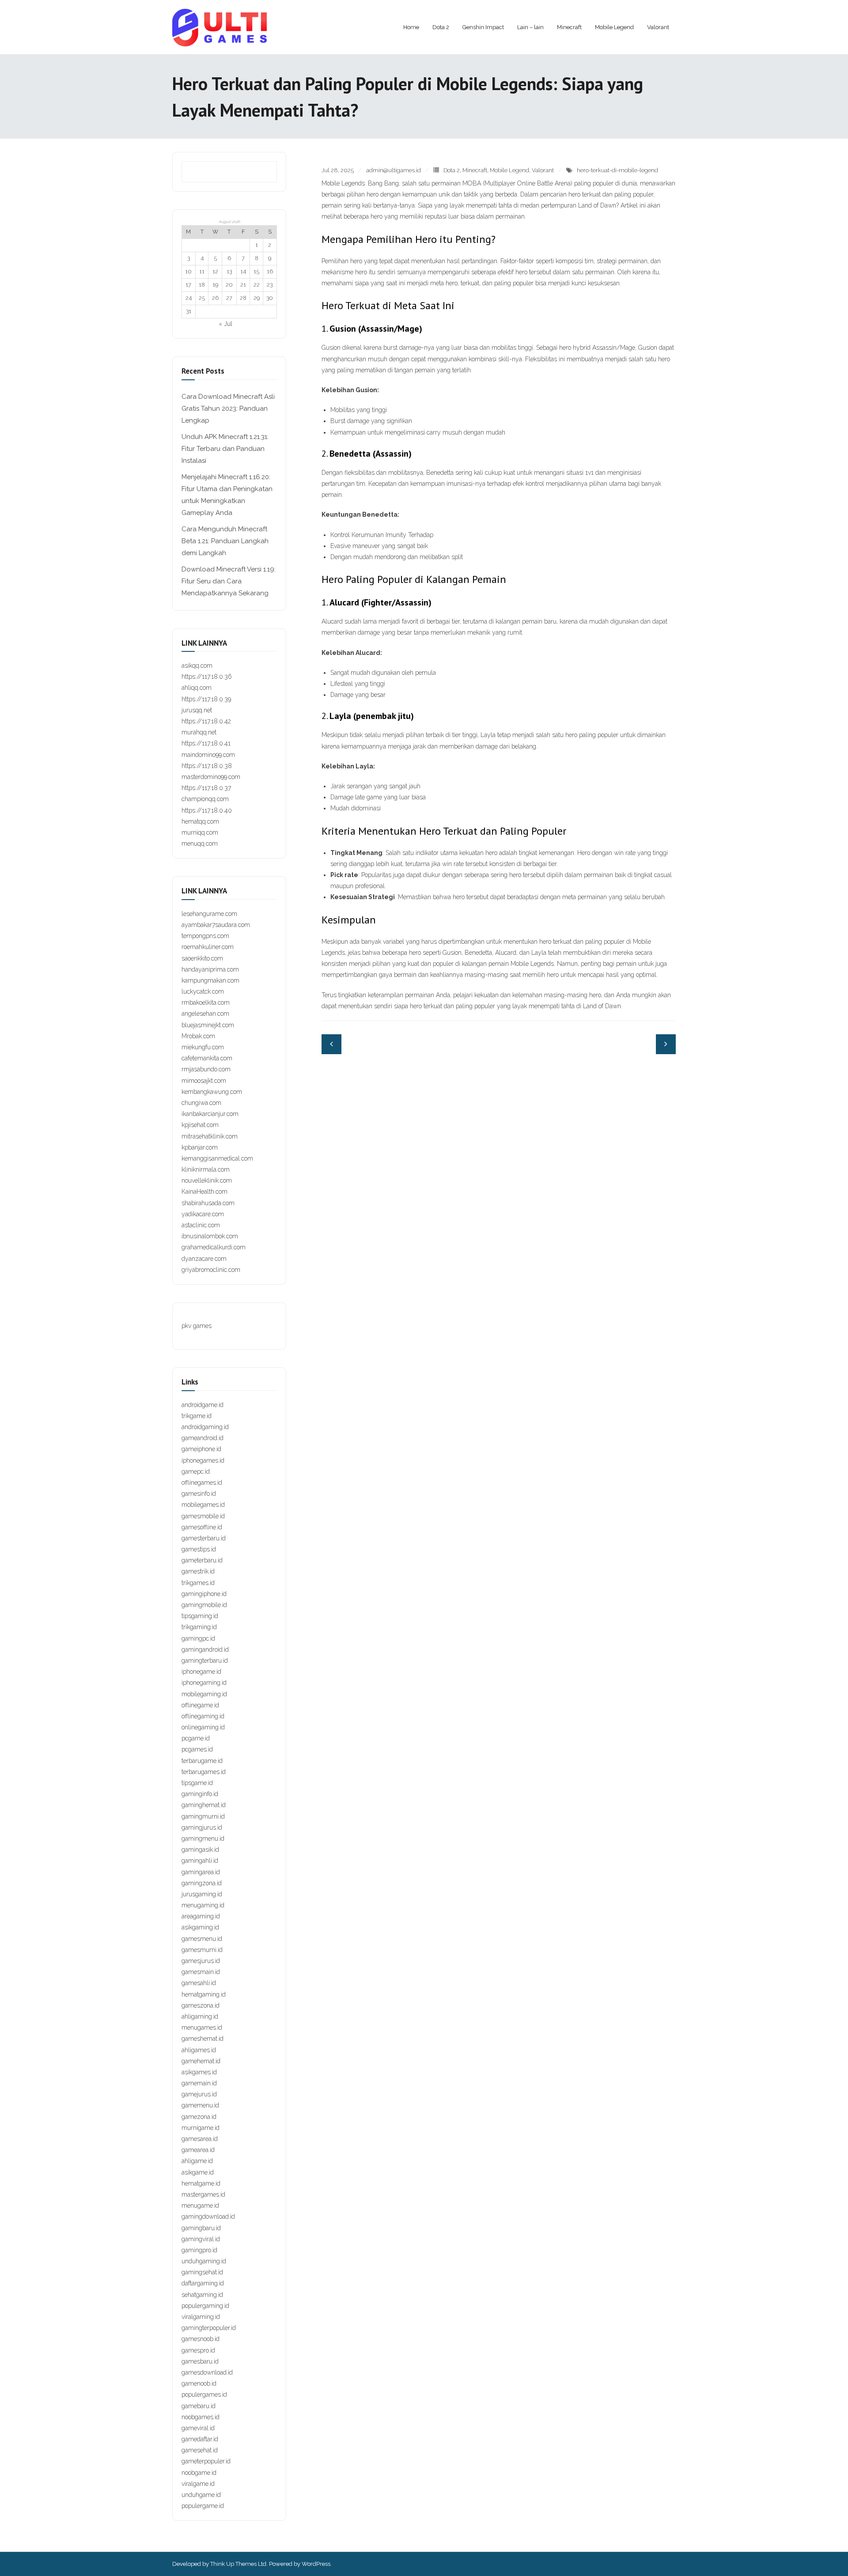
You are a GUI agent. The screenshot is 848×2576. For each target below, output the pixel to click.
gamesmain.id (201, 1972)
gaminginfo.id (200, 1794)
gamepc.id (196, 1471)
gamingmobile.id (204, 1605)
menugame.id (200, 2205)
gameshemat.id (203, 2039)
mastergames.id (203, 2194)
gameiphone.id (201, 1449)
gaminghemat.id (204, 1805)
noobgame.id (199, 2473)
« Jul (225, 324)
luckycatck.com (203, 991)
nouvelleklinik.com (207, 1180)
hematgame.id (201, 2183)
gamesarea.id (200, 2139)
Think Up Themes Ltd (238, 2564)
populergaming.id (205, 2306)
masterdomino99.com (211, 777)
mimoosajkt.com (204, 1081)
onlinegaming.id (203, 1727)
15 (256, 271)
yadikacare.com (203, 1214)
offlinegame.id (200, 1705)
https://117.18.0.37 (206, 788)
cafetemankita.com (207, 1058)
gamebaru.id (199, 2406)
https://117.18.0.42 (206, 721)
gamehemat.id (201, 2061)
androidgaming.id (205, 1427)
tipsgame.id (197, 1783)
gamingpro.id (199, 2250)
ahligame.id (197, 2161)
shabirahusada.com (208, 1203)
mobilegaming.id (204, 1694)
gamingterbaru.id (205, 1661)
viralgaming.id (201, 2317)
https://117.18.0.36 (207, 677)
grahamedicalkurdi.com (214, 1247)
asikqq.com (197, 666)
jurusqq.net (197, 710)
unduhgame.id (201, 2495)
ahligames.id (199, 2050)
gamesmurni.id (202, 1950)
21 (243, 285)
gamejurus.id (199, 2094)
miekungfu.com (203, 1047)
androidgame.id (203, 1405)
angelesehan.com (205, 1014)
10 (188, 271)
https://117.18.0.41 (206, 743)
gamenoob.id (199, 2383)
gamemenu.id (200, 2105)
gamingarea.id (201, 1872)
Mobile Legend (509, 170)
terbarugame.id (202, 1761)
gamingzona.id (202, 1883)
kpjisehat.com (200, 1125)
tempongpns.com (205, 936)
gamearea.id (198, 2150)
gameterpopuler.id (206, 2461)
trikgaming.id (199, 1627)
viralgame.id (198, 2484)
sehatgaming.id (202, 2295)
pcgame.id (196, 1738)
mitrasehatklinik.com (210, 1136)
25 (202, 298)
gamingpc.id (198, 1638)
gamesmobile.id (203, 1516)
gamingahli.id (200, 1861)
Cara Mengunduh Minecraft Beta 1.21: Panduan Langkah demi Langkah (225, 541)
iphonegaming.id (204, 1683)
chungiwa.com (201, 1103)
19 (215, 285)
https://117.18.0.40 (207, 810)
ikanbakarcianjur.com (210, 1114)
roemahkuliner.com (208, 947)
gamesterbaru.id (204, 1538)
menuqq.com (200, 844)
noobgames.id (201, 2417)
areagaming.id (201, 1916)
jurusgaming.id (202, 1894)
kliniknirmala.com (206, 1169)
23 (270, 285)
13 (229, 271)
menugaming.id (203, 1905)
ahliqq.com (197, 688)
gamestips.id (199, 1549)
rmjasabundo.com (206, 1069)
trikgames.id (198, 1583)
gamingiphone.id (204, 1594)
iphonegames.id (203, 1460)
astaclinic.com (201, 1225)
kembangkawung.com (212, 1092)
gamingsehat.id (202, 2272)
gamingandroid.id (205, 1649)
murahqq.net (199, 732)
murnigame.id (201, 2128)
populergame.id (203, 2506)
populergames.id (204, 2394)
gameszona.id (201, 2005)
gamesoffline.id (202, 1527)
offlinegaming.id (203, 1716)
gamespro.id (198, 2350)
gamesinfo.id (199, 1494)
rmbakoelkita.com (206, 1002)
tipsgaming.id (200, 1616)
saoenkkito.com (202, 958)
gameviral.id (198, 2428)
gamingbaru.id (201, 2228)
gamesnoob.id (201, 2339)
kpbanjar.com (200, 1147)
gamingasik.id (200, 1850)
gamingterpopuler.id (209, 2328)
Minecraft (475, 170)
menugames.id (202, 2028)
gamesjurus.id (201, 1961)
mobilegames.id (203, 1505)
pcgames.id (197, 1749)
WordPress (316, 2564)
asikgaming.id (200, 1927)
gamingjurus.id (202, 1827)
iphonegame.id (201, 1672)
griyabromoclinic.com (211, 1270)
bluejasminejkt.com (208, 1025)
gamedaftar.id (200, 2439)
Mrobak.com (198, 1036)
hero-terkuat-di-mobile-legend (617, 170)
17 (188, 285)
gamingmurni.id (203, 1816)
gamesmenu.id (202, 1939)
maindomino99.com (208, 755)
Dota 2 (452, 170)
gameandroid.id (203, 1438)
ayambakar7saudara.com (216, 925)
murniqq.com (200, 832)
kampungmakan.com (210, 980)
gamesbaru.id (200, 2361)
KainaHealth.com (204, 1192)
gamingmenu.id (203, 1838)
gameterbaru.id (202, 1560)
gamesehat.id (200, 2450)
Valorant (543, 170)
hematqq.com (200, 821)
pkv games (197, 1326)
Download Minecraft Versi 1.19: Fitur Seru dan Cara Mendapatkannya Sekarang (229, 581)
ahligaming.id (200, 2016)
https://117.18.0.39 (206, 699)
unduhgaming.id (204, 2261)
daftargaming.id (203, 2283)
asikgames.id (199, 2072)
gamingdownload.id (208, 2217)
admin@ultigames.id (394, 170)
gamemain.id (199, 2083)
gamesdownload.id (207, 2372)
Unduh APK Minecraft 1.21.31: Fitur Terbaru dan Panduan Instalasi (225, 449)
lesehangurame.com (209, 914)
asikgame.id (198, 2172)
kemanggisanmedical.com (217, 1158)
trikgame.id (197, 1416)
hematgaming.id (204, 1994)
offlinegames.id (202, 1483)
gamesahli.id (199, 1983)
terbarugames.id (204, 1772)
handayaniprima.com (210, 969)
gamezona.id (199, 2117)
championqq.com (205, 799)
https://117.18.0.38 (207, 766)
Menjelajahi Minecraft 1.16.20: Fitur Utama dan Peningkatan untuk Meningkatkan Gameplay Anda (227, 495)
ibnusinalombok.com (210, 1236)
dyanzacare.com (204, 1259)
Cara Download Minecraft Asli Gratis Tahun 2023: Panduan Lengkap (228, 409)
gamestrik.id (198, 1571)
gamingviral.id (201, 2239)
